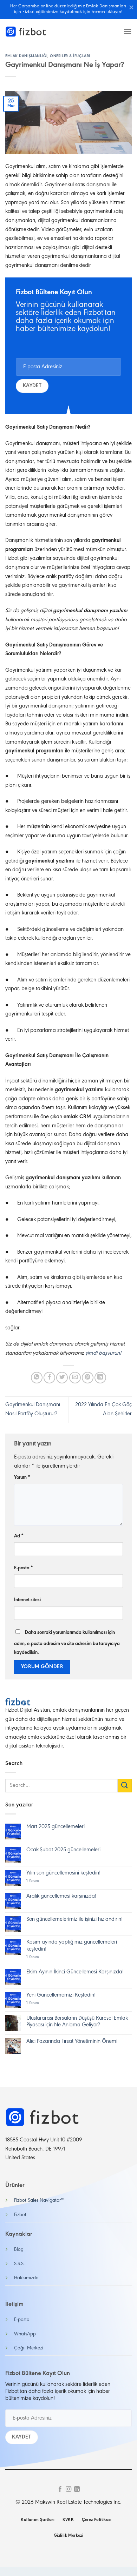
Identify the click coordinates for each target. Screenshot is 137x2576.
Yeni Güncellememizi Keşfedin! (61, 1995)
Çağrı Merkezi (29, 2348)
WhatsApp (25, 2334)
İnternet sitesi (27, 1600)
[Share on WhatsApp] (37, 1378)
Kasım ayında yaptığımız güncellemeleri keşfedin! (72, 1946)
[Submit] (125, 1786)
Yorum (22, 1478)
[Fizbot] (26, 32)
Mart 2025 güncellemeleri (56, 1827)
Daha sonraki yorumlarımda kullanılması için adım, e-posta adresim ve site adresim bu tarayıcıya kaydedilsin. (67, 1643)
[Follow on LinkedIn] (77, 2489)
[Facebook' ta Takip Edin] (60, 2489)
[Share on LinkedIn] (100, 1378)
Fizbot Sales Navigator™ (39, 2201)
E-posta (24, 1568)
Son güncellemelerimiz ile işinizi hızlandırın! (74, 1919)
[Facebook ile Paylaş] (49, 1378)
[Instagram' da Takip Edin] (68, 2489)
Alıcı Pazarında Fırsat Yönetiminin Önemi (72, 2041)
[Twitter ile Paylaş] (62, 1378)
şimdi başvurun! (103, 1353)
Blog (19, 2250)
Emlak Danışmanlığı (26, 56)
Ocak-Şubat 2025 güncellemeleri (63, 1850)
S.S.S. (19, 2264)
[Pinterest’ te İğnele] (88, 1378)
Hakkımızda (26, 2278)
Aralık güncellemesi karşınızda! (61, 1896)
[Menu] (128, 31)
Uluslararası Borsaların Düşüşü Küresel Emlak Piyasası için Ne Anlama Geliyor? (77, 2022)
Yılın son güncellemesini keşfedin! (63, 1873)
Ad (19, 1536)
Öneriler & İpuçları (70, 56)
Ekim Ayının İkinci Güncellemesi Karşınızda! (75, 1972)
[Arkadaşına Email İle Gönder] (75, 1378)
